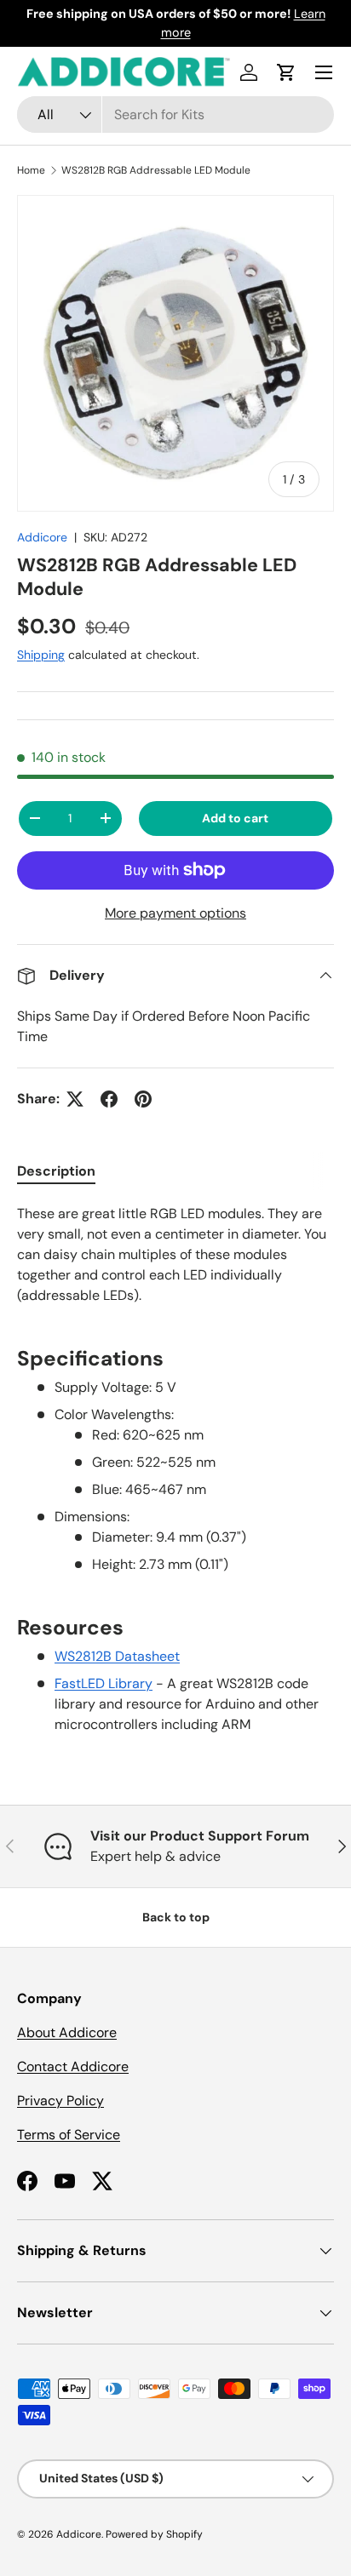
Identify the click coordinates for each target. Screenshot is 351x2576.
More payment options (175, 913)
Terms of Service (69, 2135)
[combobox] (175, 114)
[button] (286, 72)
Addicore (42, 537)
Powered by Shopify (154, 2534)
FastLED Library (104, 1683)
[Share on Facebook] (109, 1099)
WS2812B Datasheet (117, 1656)
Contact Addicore (73, 2067)
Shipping (41, 655)
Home (31, 170)
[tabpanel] (175, 1469)
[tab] (56, 1171)
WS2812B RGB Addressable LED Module (156, 170)
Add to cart (235, 818)
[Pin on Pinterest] (143, 1099)
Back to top (176, 1917)
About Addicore (67, 2032)
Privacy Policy (60, 2101)
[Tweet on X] (75, 1099)
